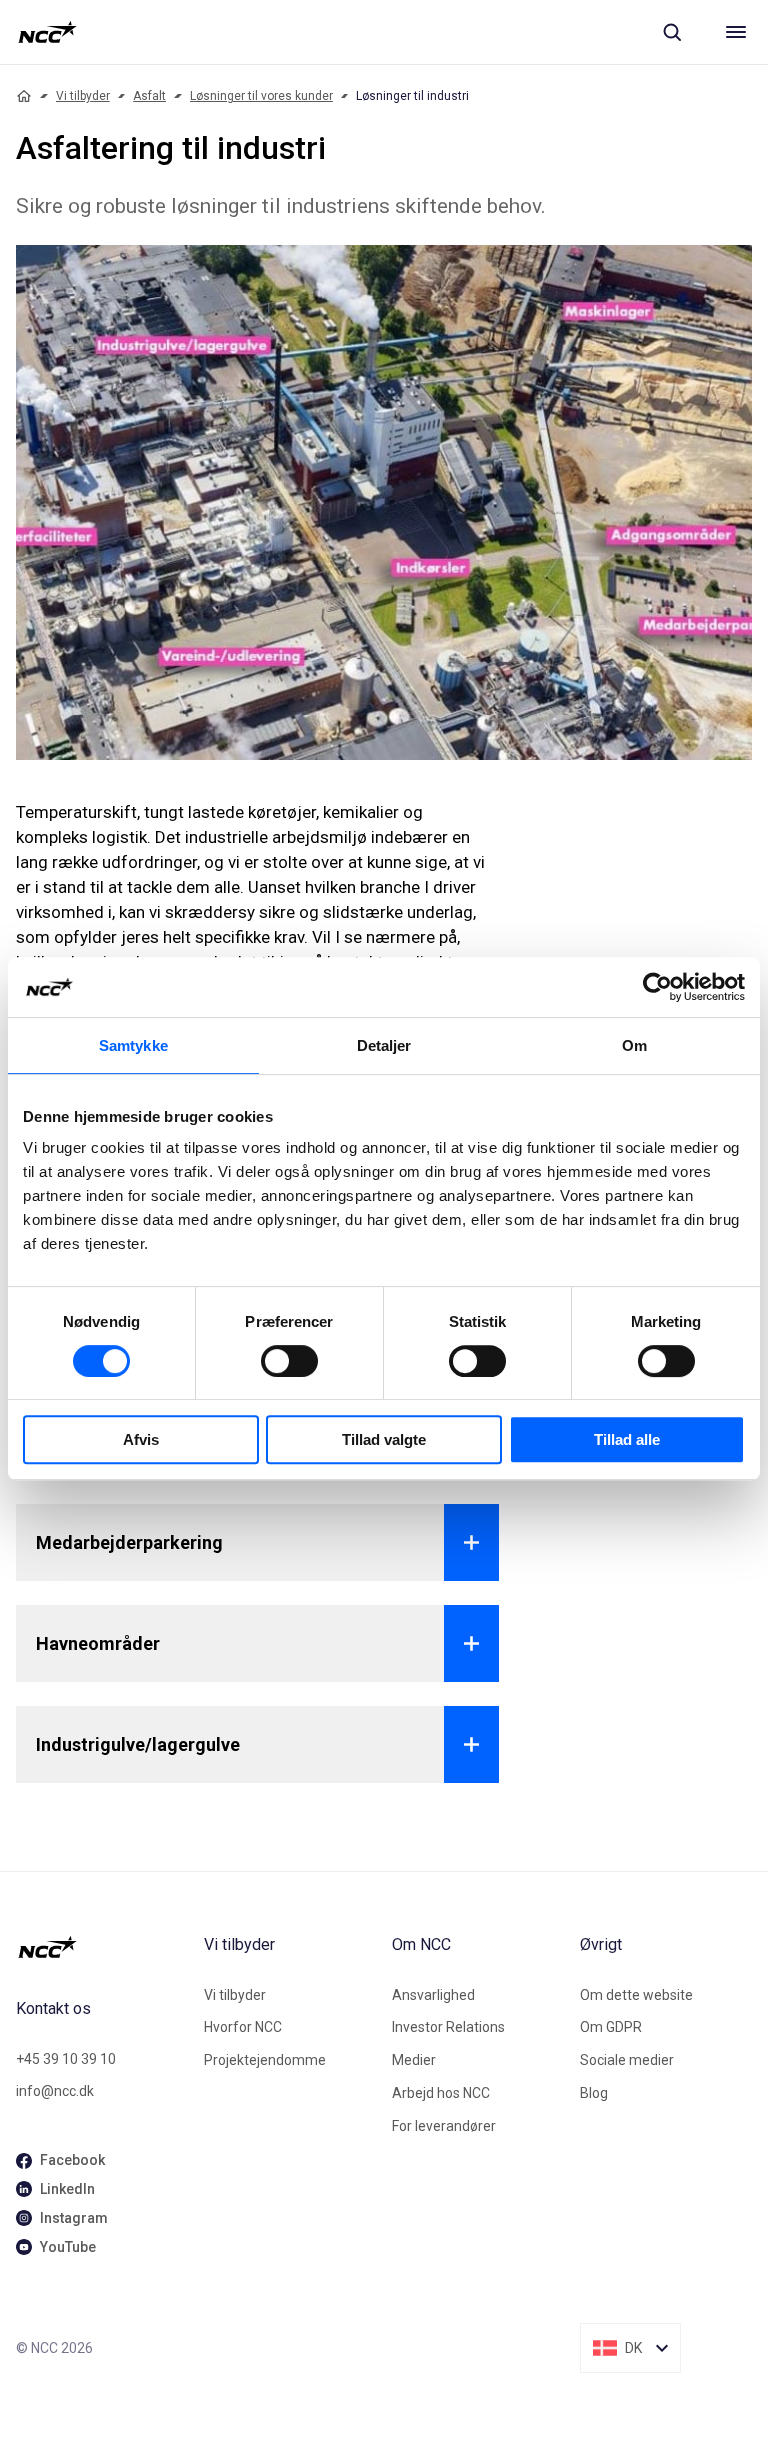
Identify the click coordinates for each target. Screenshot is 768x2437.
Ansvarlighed (433, 1995)
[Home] (24, 96)
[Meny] (736, 32)
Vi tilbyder (83, 96)
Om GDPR (611, 2027)
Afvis (141, 1439)
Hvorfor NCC (243, 2027)
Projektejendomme (265, 2060)
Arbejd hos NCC (441, 2093)
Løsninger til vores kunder (261, 96)
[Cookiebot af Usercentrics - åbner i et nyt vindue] (657, 987)
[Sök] (672, 32)
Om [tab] (634, 1045)
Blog (594, 2093)
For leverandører (444, 2126)
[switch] (289, 1361)
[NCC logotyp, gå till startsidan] (47, 32)
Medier (414, 2060)
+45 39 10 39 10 (66, 2059)
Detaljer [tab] (384, 1045)
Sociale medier (627, 2060)
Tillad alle (627, 1439)
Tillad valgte (384, 1439)
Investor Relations (448, 2027)
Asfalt (149, 96)
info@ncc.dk (55, 2091)
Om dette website (636, 1995)
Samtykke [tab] (133, 1045)
